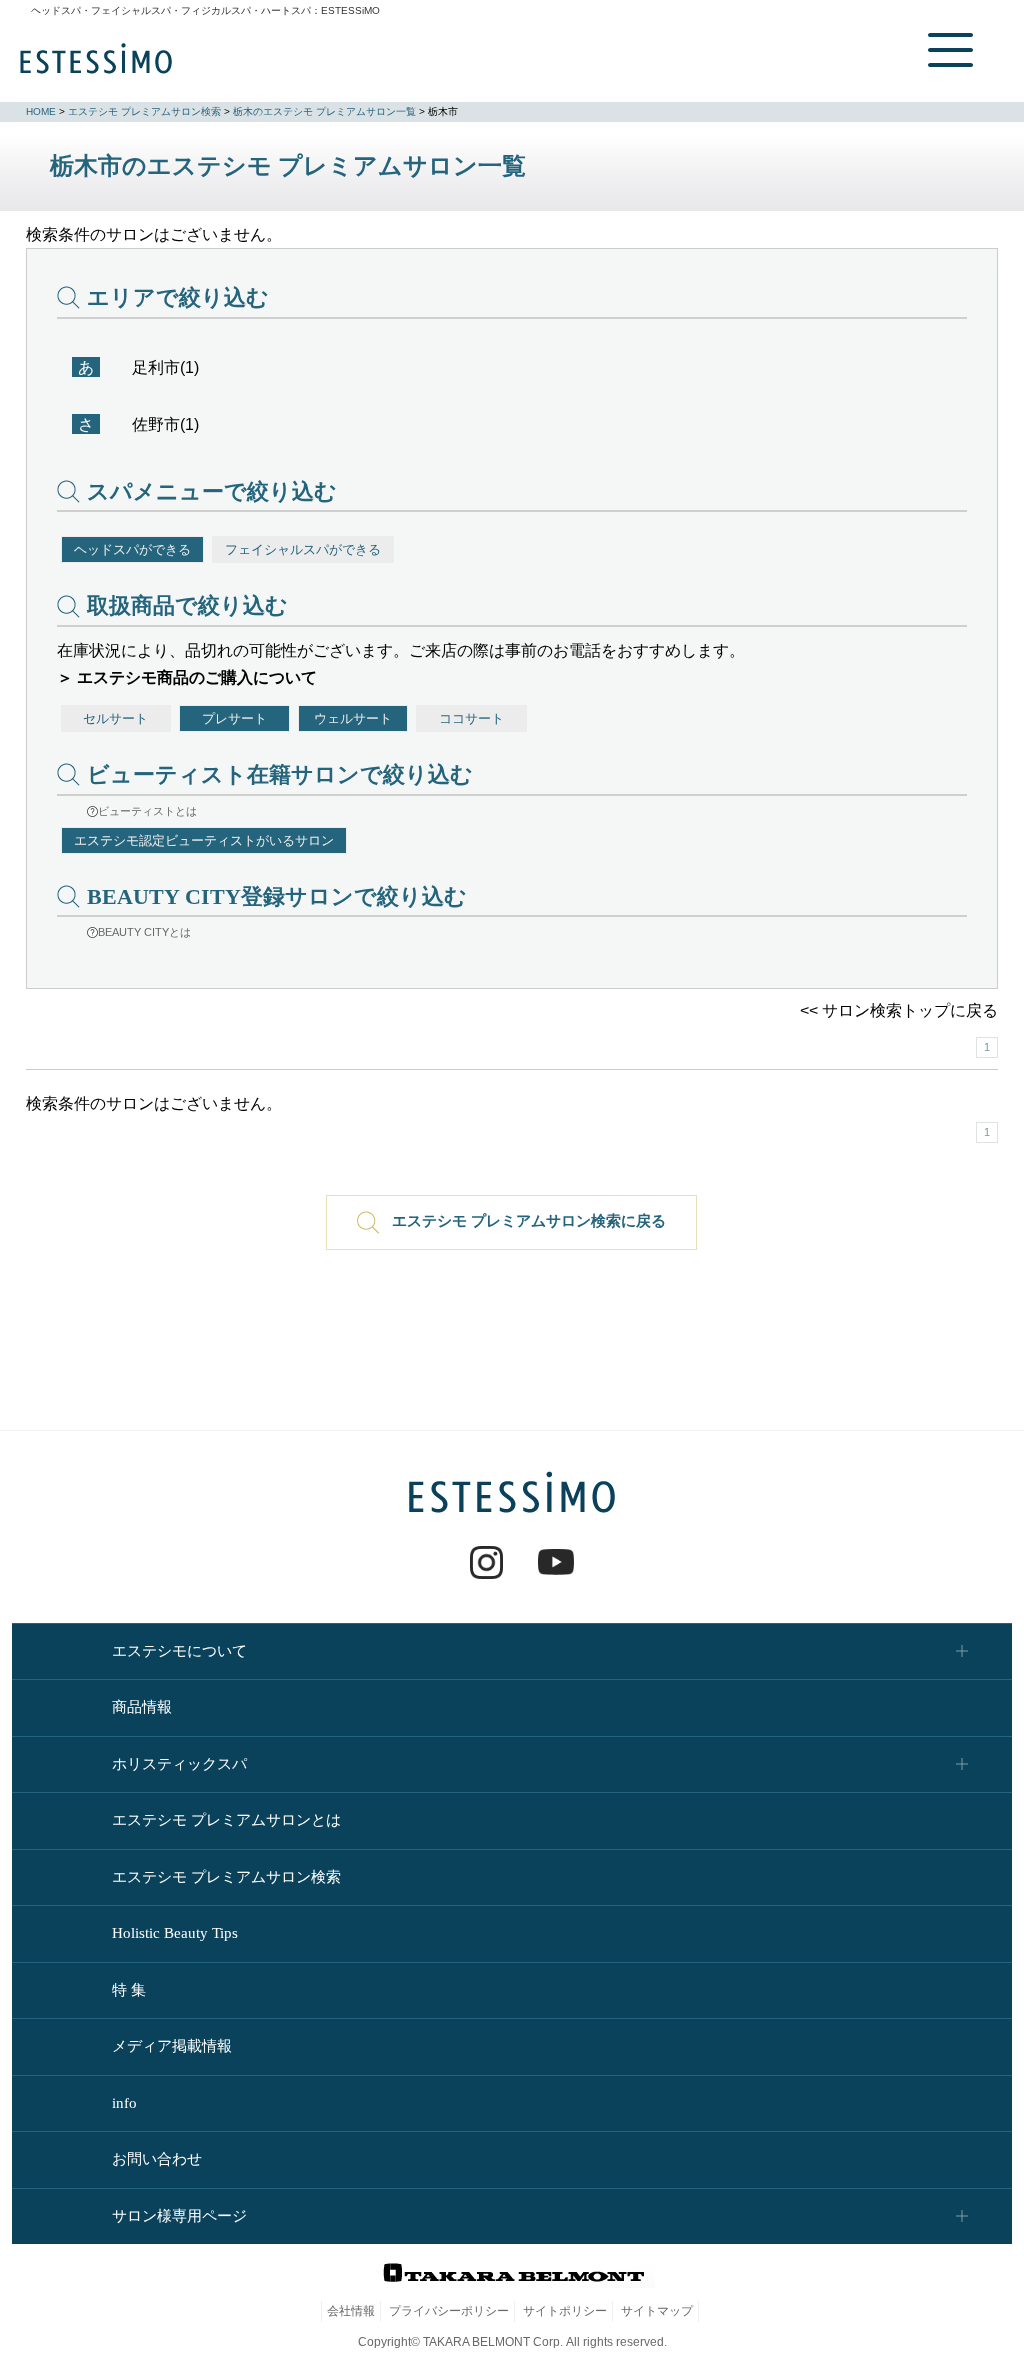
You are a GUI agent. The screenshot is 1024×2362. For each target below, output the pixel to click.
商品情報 (142, 1707)
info (124, 2103)
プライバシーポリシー (449, 2311)
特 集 (129, 1990)
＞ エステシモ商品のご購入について (187, 677)
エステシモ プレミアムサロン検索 (144, 111)
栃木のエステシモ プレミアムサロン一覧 (324, 111)
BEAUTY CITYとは (144, 932)
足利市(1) (165, 367)
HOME (41, 111)
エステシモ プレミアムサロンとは (226, 1820)
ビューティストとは (147, 811)
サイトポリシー (565, 2311)
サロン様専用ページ (179, 2216)
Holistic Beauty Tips (175, 1933)
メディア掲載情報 (172, 2046)
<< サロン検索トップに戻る (899, 1010)
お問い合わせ (157, 2159)
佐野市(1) (165, 424)
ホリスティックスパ (179, 1764)
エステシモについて (179, 1651)
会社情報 (351, 2311)
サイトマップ (657, 2311)
